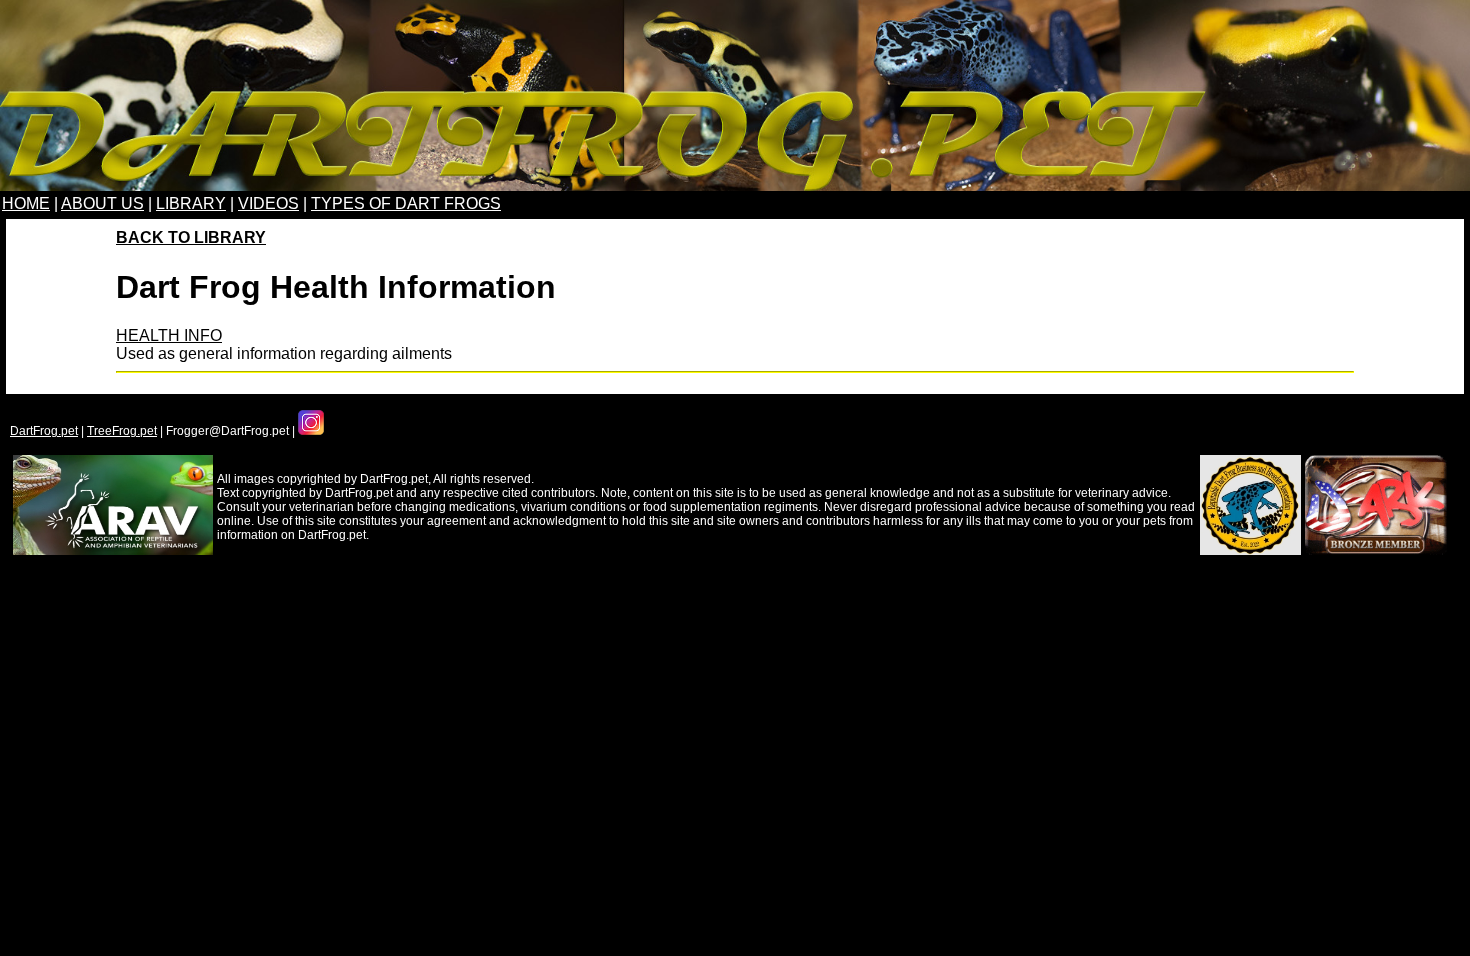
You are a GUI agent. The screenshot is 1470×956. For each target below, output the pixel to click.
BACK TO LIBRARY (191, 237)
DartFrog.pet (44, 431)
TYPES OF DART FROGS (406, 203)
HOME (26, 203)
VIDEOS (268, 203)
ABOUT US (102, 203)
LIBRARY (191, 203)
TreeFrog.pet (122, 431)
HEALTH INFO (169, 335)
